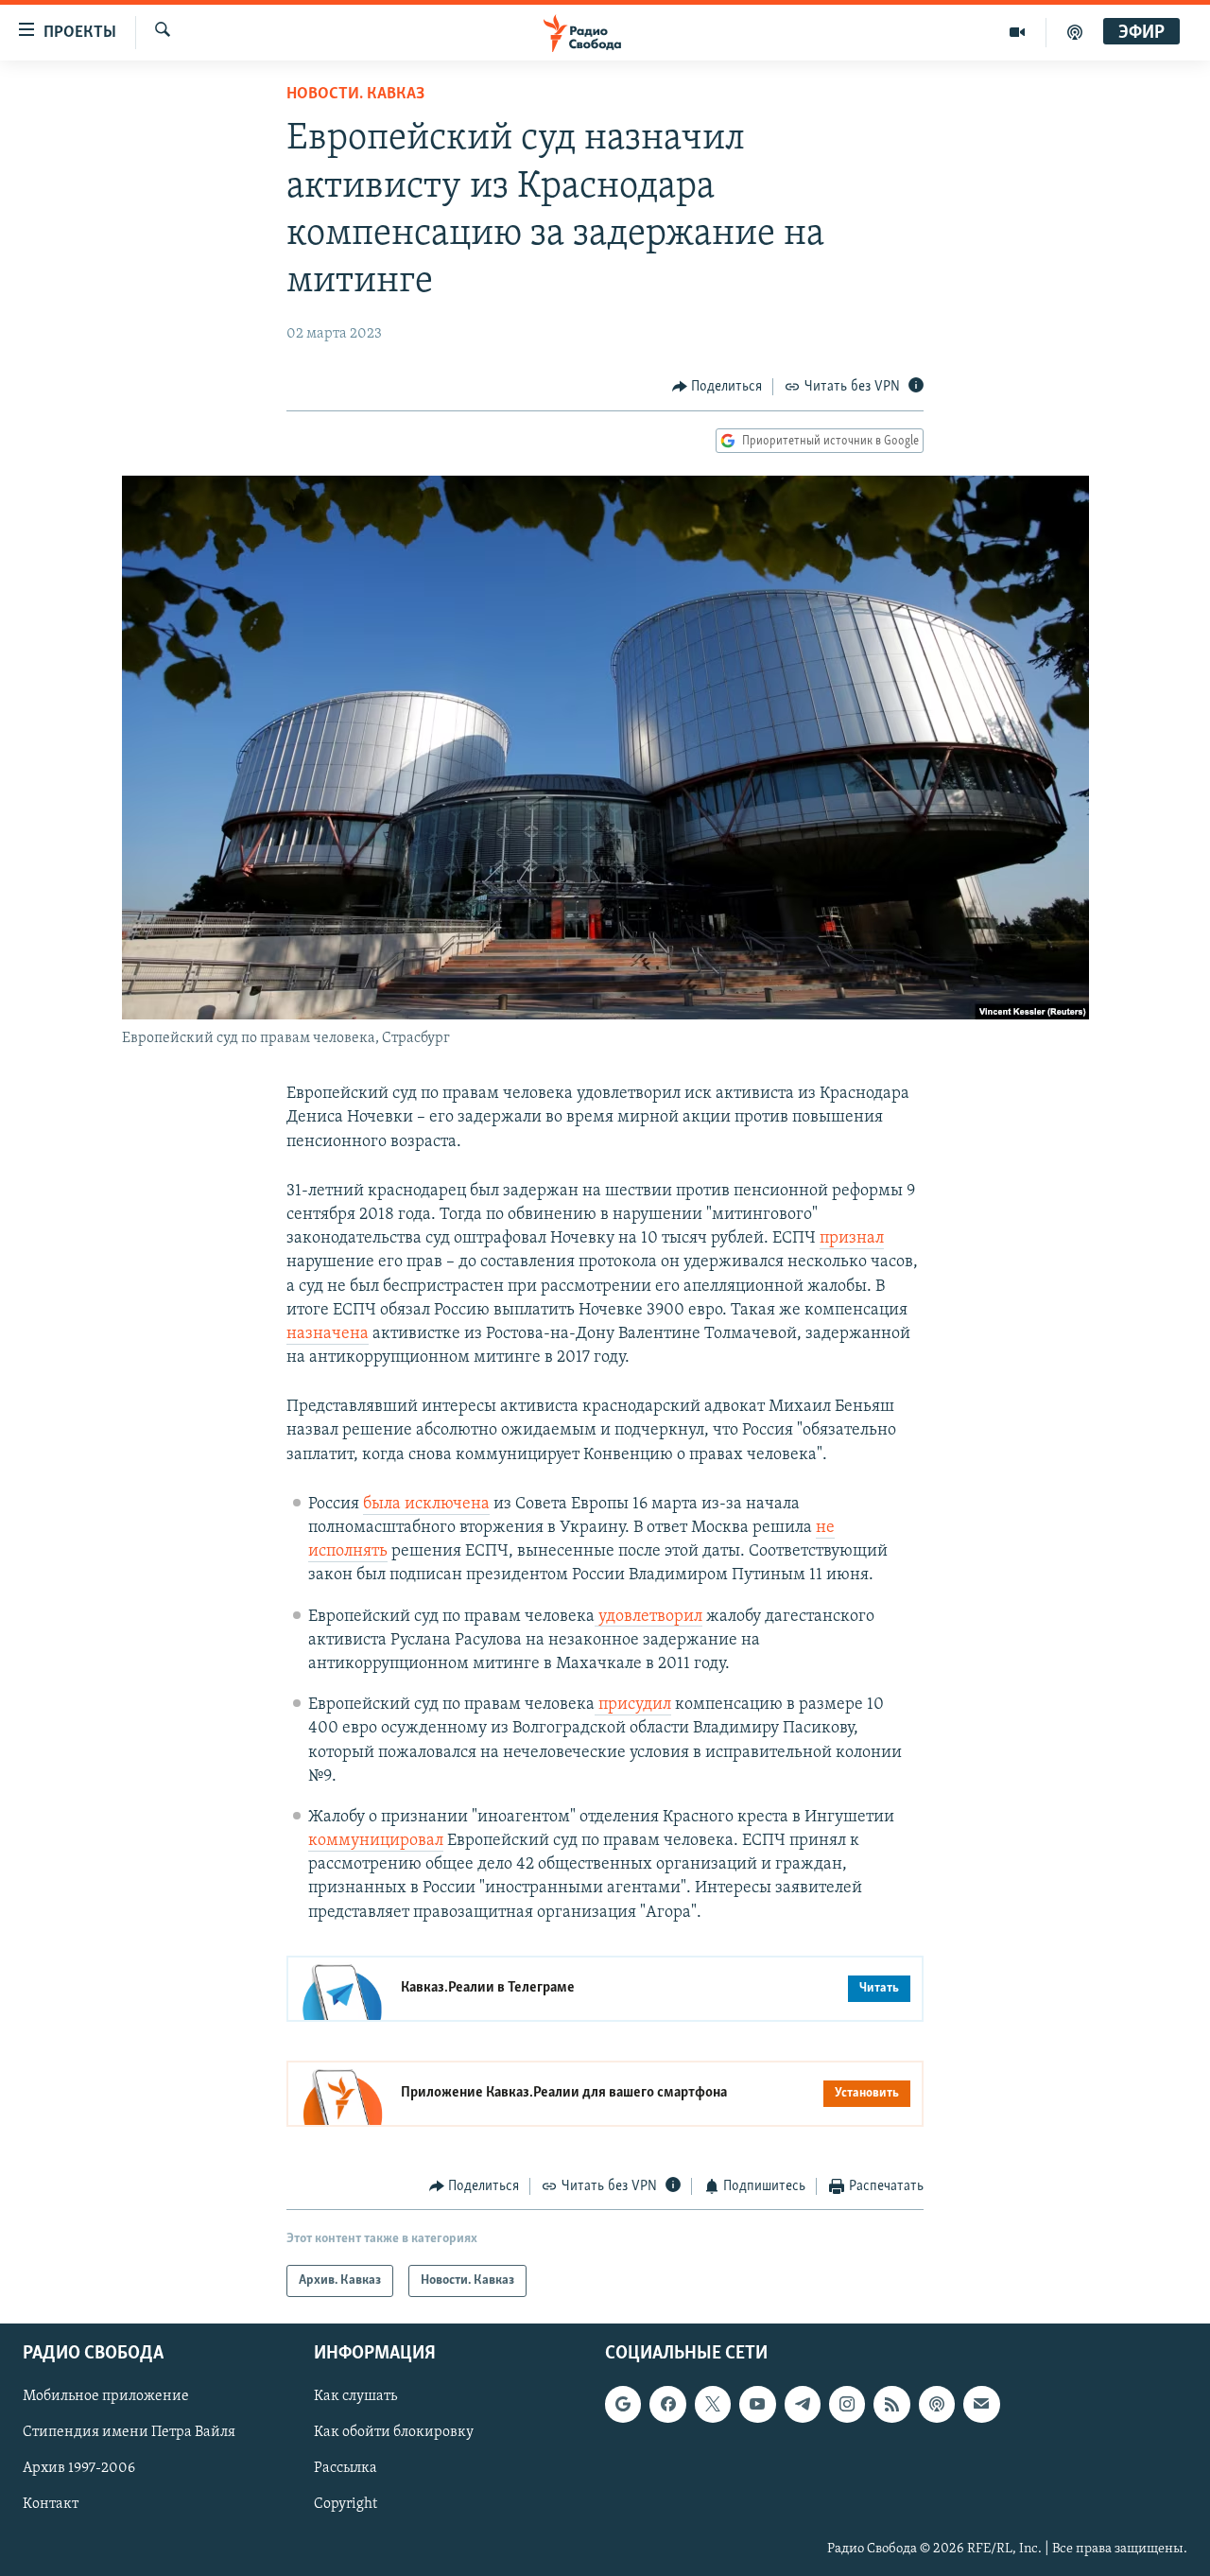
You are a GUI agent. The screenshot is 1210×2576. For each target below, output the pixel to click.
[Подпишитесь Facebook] (667, 2405)
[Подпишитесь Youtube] (757, 2405)
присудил (633, 1705)
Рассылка (346, 2469)
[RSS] (891, 2405)
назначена (328, 1334)
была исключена (426, 1505)
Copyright (346, 2505)
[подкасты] (1075, 32)
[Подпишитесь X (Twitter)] (713, 2405)
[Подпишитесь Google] (623, 2405)
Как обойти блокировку (394, 2433)
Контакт (51, 2505)
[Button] (717, 387)
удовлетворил (648, 1617)
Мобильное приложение (106, 2397)
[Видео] (1018, 32)
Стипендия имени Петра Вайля (129, 2433)
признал (852, 1239)
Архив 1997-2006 (79, 2469)
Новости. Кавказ (355, 95)
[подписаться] (981, 2405)
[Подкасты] (937, 2405)
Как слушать (355, 2397)
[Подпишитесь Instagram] (847, 2405)
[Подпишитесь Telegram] (803, 2405)
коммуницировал (376, 1841)
